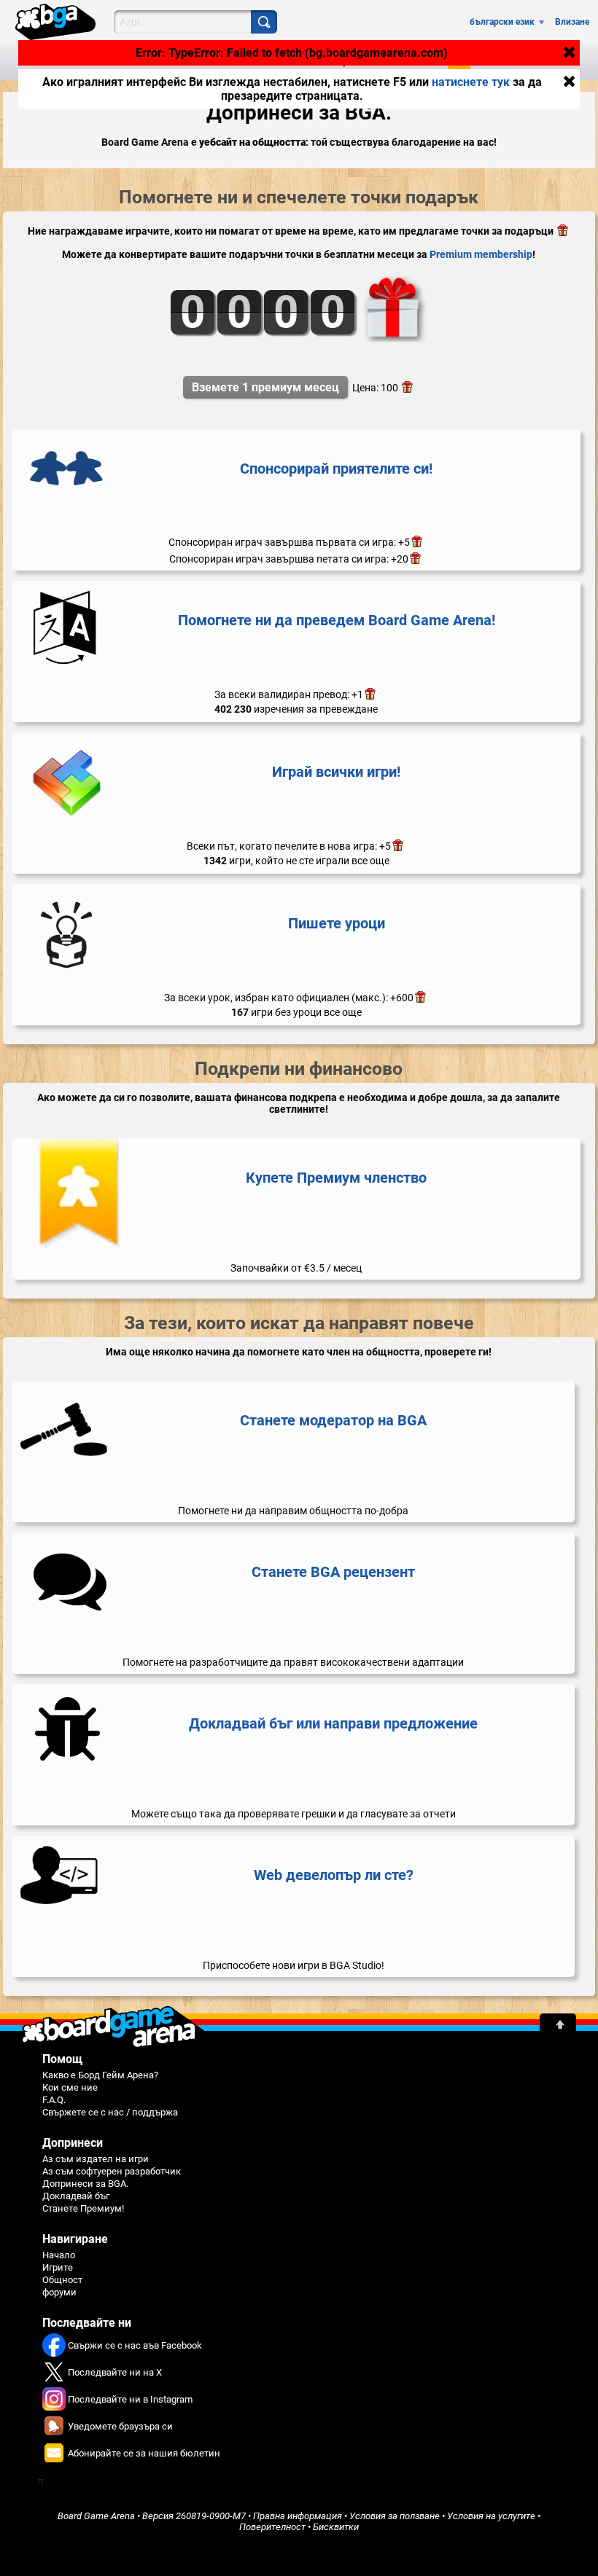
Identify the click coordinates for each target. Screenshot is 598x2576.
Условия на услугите (491, 2516)
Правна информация (298, 2516)
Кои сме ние (70, 2087)
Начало (59, 2255)
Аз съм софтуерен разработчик (112, 2171)
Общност (62, 2280)
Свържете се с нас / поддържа (110, 2112)
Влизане (572, 22)
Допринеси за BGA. (85, 2184)
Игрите (58, 2267)
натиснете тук (471, 82)
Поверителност (272, 2527)
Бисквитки (336, 2527)
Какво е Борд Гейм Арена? (100, 2075)
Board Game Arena (96, 2516)
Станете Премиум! (83, 2208)
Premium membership (481, 254)
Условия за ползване (395, 2516)
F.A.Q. (54, 2100)
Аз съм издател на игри (96, 2159)
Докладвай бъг (76, 2196)
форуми (59, 2292)
